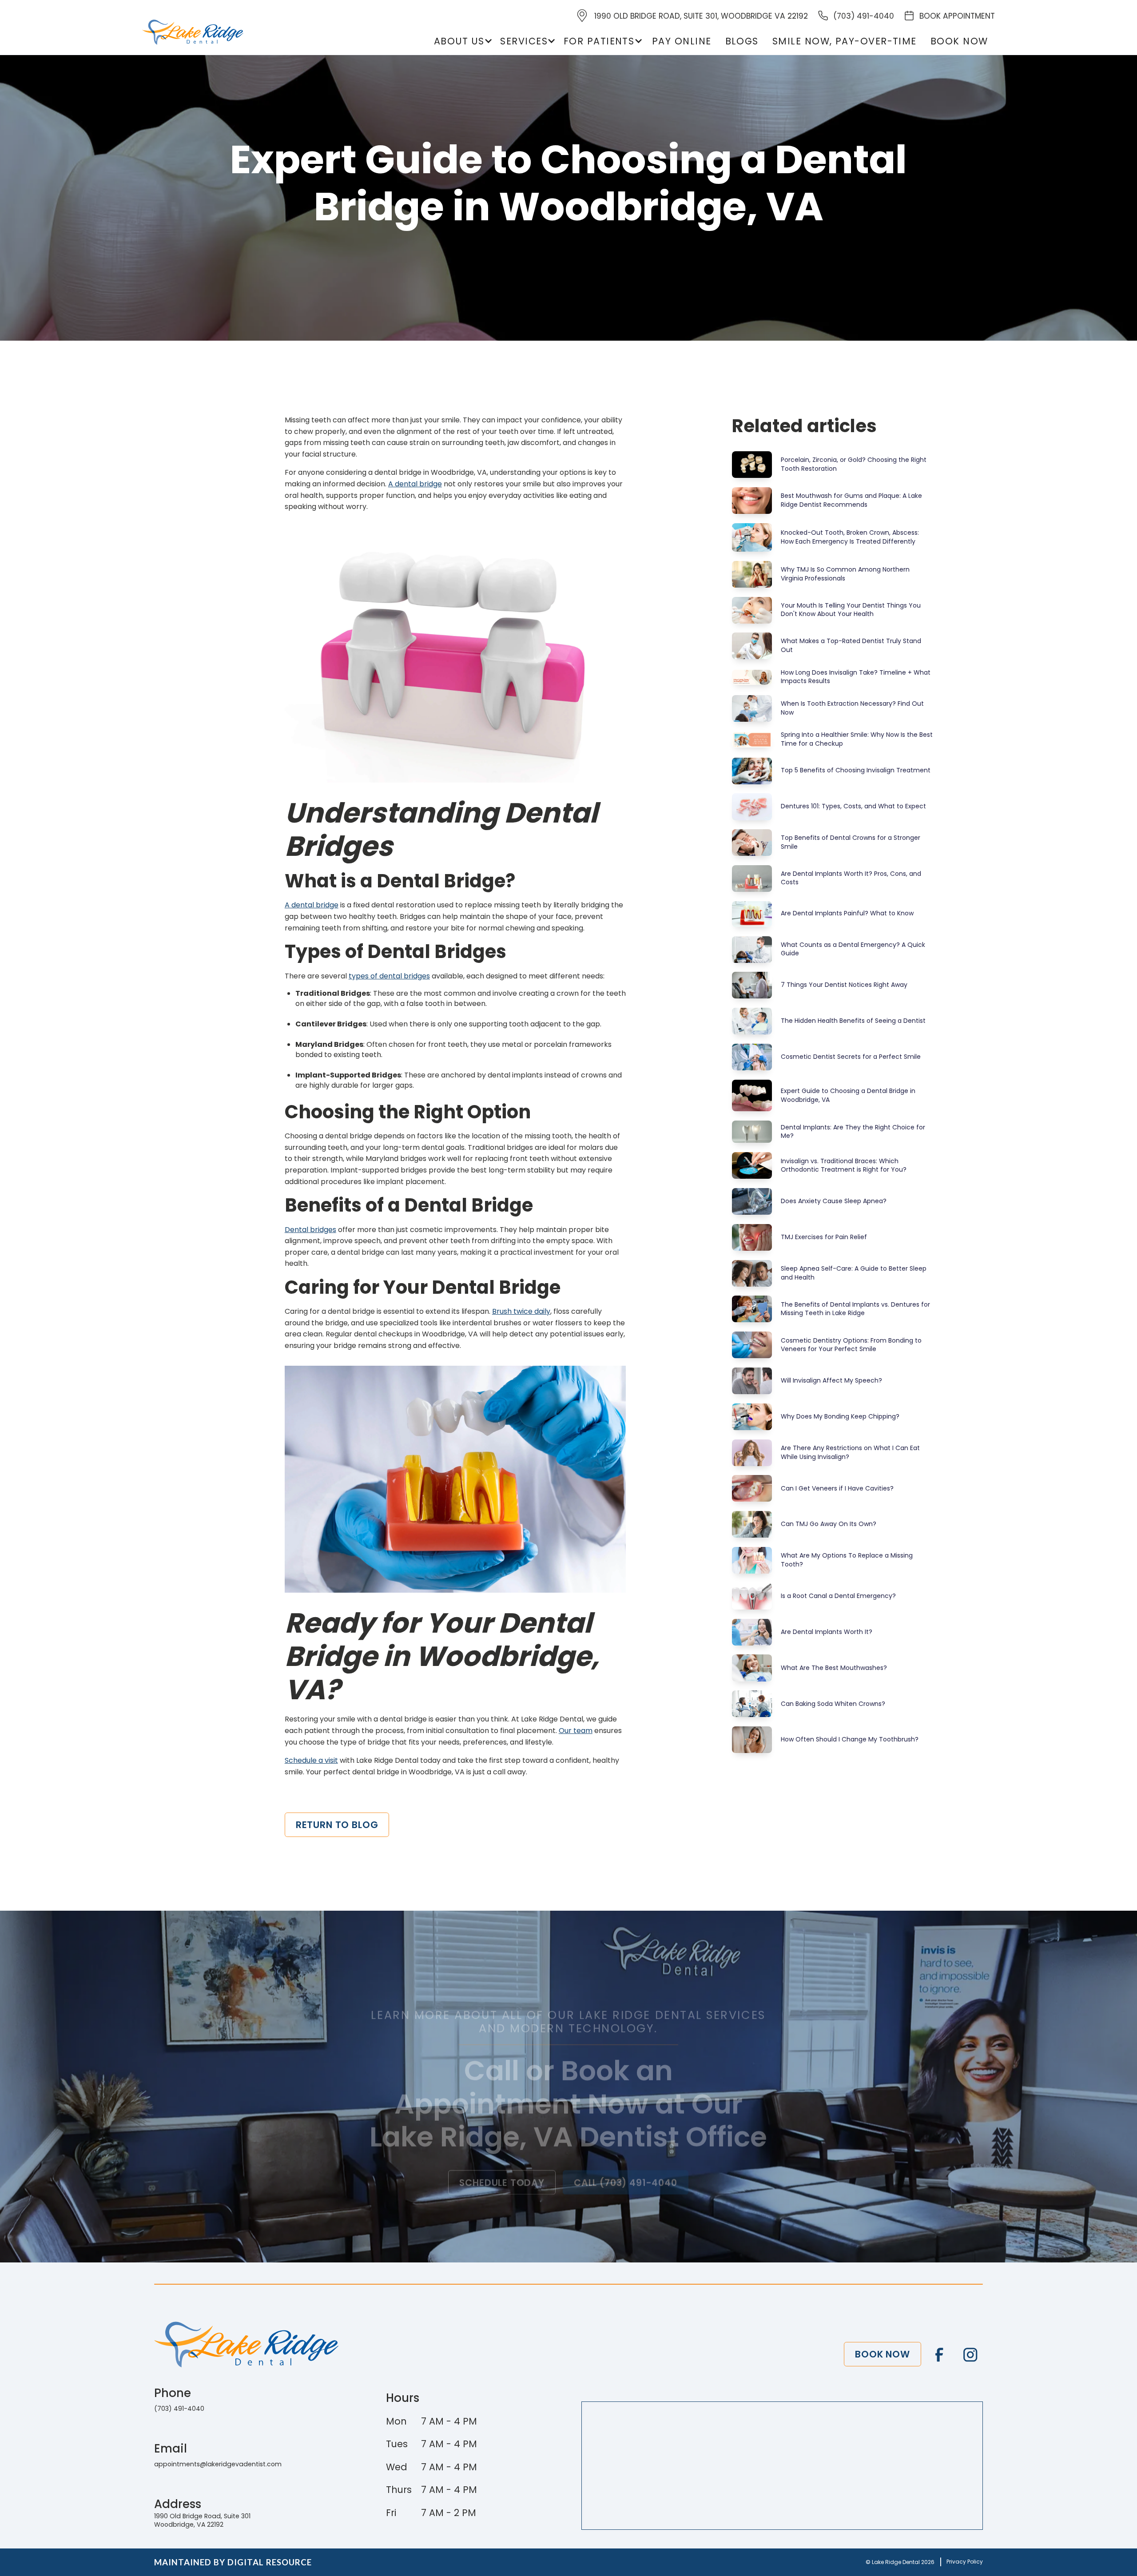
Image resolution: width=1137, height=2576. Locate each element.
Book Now (883, 2354)
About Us (459, 41)
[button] (462, 41)
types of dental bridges (389, 976)
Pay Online (682, 41)
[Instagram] (970, 2355)
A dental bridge (415, 484)
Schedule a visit (311, 1760)
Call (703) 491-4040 (626, 2182)
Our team (576, 1731)
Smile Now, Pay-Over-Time (845, 41)
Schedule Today (502, 2182)
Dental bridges (310, 1230)
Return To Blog (337, 1825)
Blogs (742, 41)
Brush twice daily (521, 1311)
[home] (193, 32)
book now (959, 41)
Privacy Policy (965, 2562)
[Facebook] (939, 2355)
